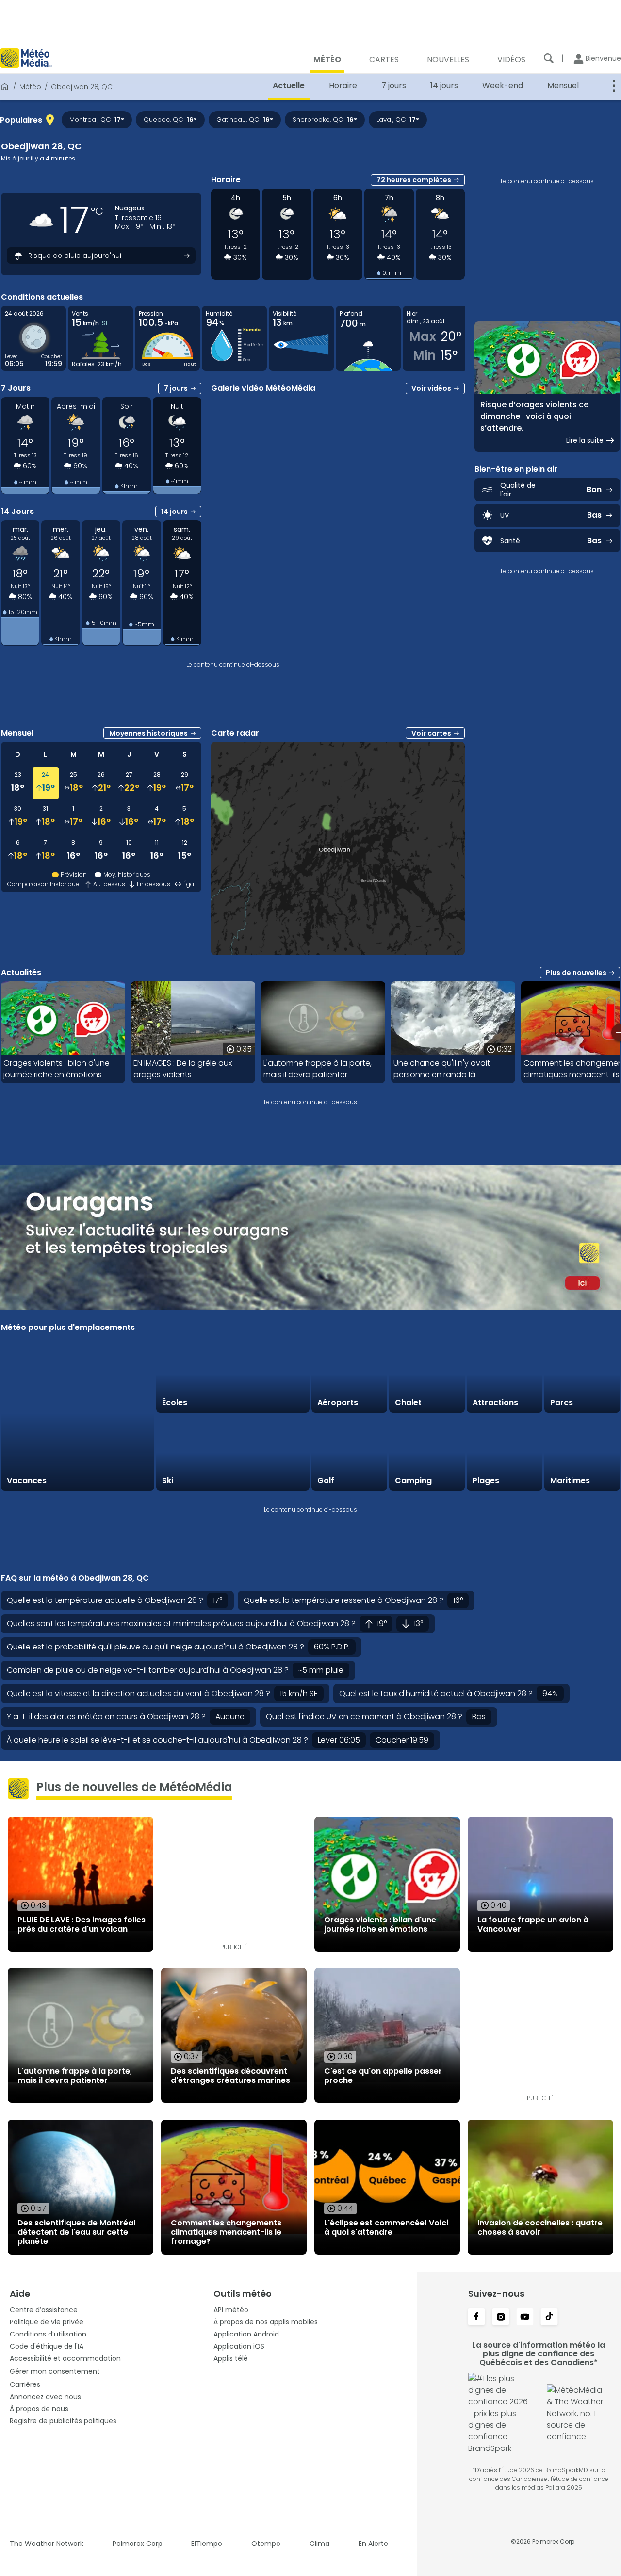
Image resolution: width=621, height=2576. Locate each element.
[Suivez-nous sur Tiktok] (549, 2318)
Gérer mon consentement (55, 2371)
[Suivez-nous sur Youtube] (525, 2318)
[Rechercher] (549, 58)
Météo (30, 87)
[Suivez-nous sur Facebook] (476, 2318)
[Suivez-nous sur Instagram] (501, 2318)
